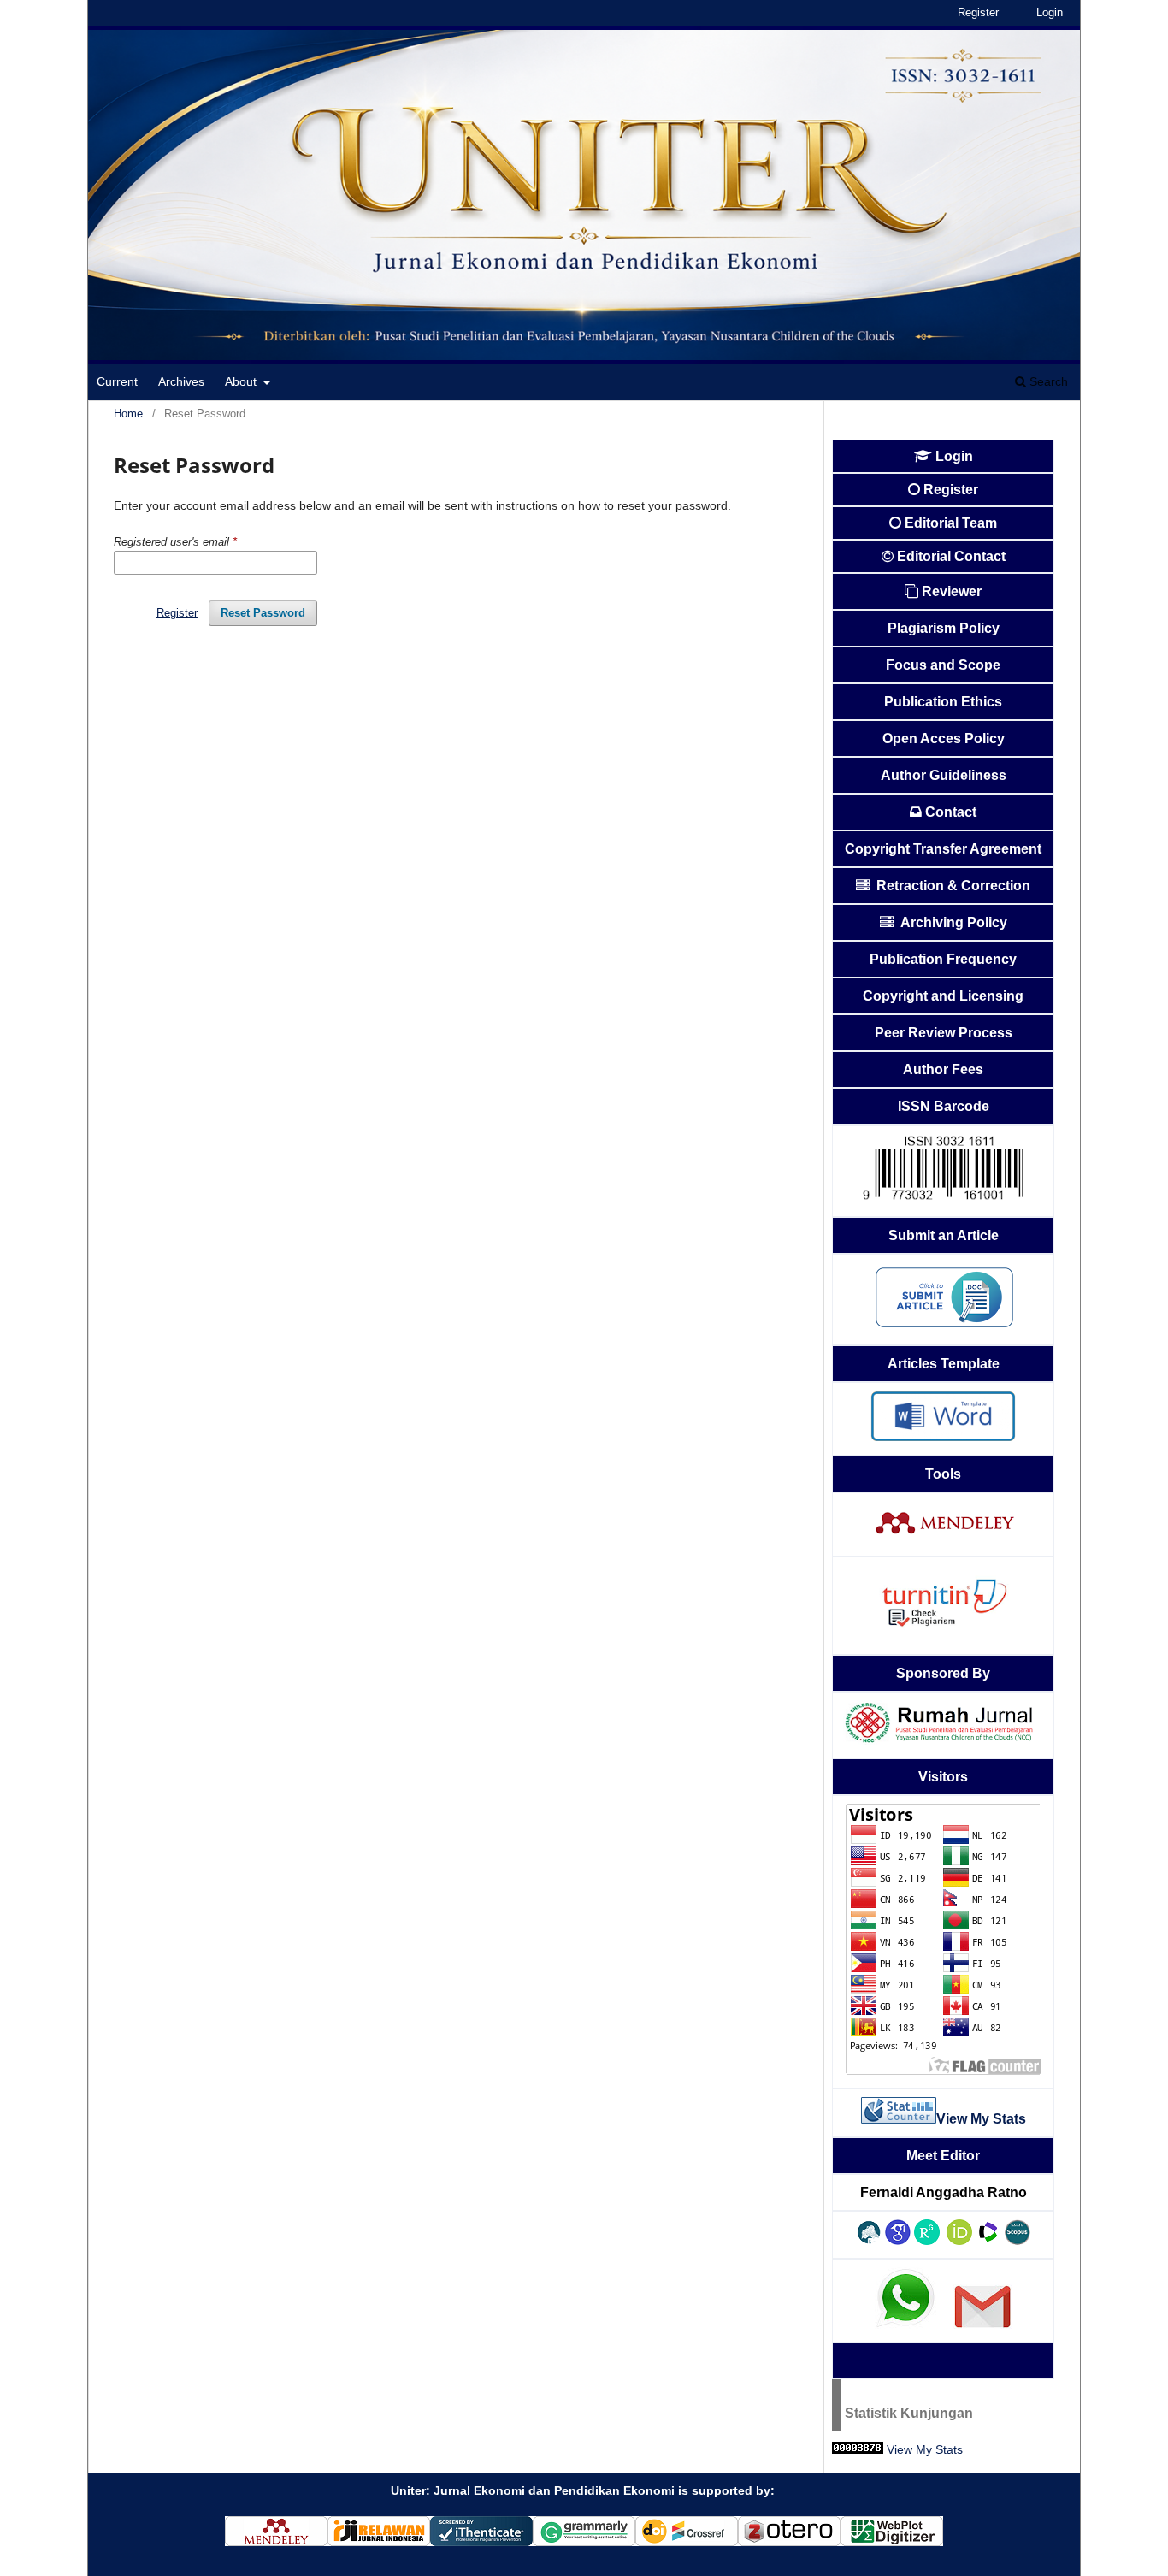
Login (1050, 12)
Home (128, 414)
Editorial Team (951, 523)
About (242, 381)
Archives (181, 381)
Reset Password (263, 613)
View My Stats (925, 2449)
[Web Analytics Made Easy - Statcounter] (858, 2449)
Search (1047, 381)
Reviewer (952, 591)
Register (978, 12)
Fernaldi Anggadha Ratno (944, 2192)
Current (117, 381)
